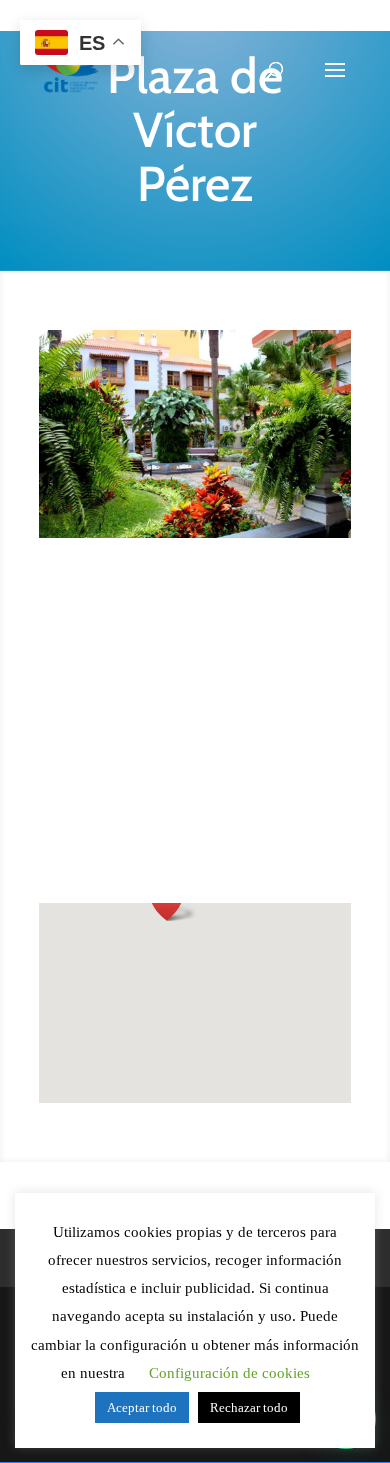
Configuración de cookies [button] (229, 1373)
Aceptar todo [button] (142, 1407)
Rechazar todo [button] (249, 1407)
